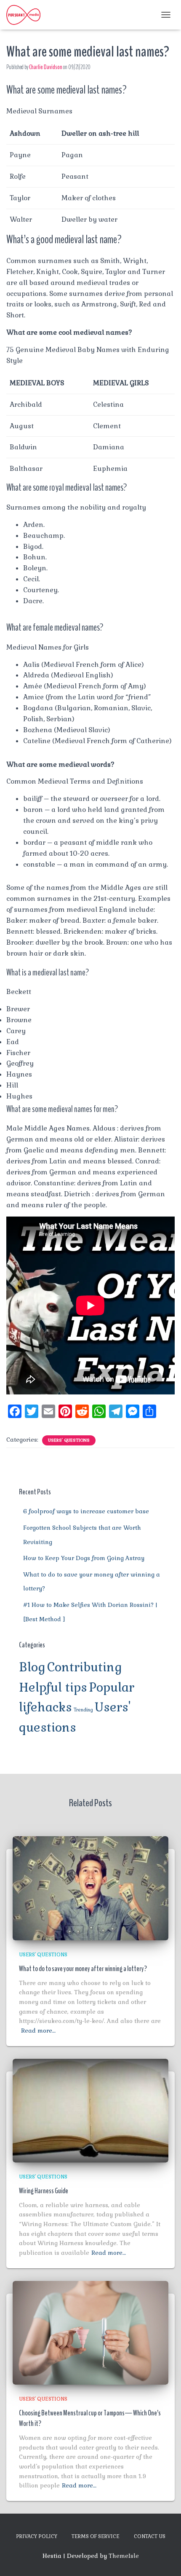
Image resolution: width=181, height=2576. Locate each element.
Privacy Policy (37, 2536)
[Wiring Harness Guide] (90, 2110)
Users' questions (69, 1440)
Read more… (38, 2031)
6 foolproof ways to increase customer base (86, 1511)
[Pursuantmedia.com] (27, 15)
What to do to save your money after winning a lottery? (83, 1969)
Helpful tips (53, 1687)
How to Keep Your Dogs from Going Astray (84, 1558)
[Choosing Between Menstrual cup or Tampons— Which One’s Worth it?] (90, 2332)
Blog (32, 1667)
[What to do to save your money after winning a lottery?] (90, 1888)
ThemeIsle (124, 2556)
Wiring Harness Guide (44, 2191)
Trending (83, 1710)
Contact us (150, 2536)
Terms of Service (96, 2536)
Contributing (85, 1667)
